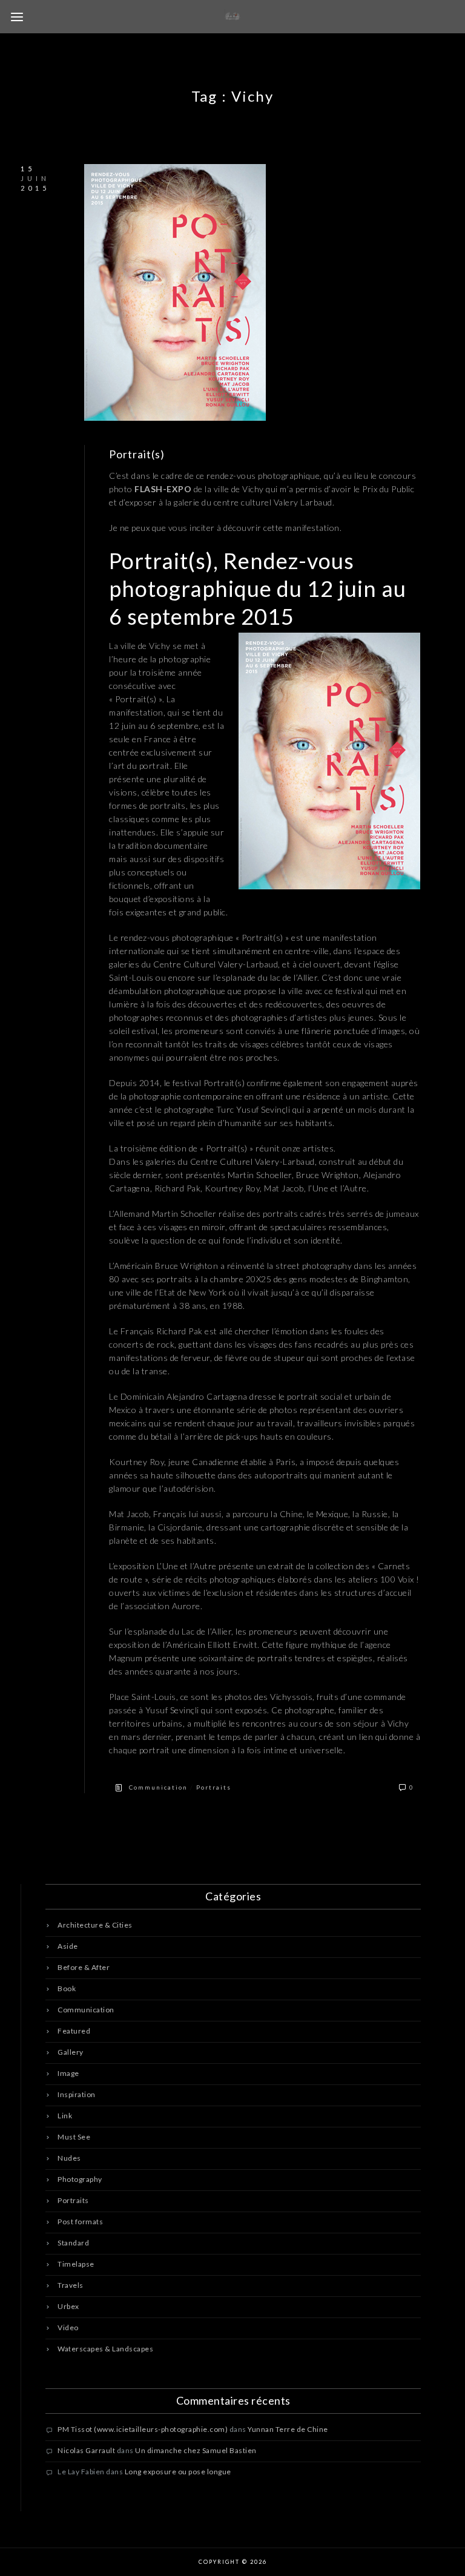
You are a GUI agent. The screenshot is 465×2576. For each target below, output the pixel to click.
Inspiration (77, 2094)
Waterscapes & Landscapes (105, 2349)
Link (65, 2116)
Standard (73, 2243)
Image (68, 2073)
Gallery (71, 2052)
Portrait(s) (137, 454)
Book (67, 1988)
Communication (158, 1787)
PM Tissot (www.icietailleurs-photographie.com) (143, 2429)
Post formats (80, 2222)
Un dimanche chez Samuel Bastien (196, 2450)
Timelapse (76, 2264)
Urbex (68, 2306)
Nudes (69, 2158)
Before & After (84, 1967)
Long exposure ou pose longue (178, 2472)
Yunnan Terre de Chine (288, 2429)
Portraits (214, 1787)
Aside (68, 1946)
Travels (71, 2285)
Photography (80, 2179)
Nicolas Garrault (86, 2450)
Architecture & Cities (95, 1925)
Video (68, 2327)
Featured (74, 2031)
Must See (74, 2137)
